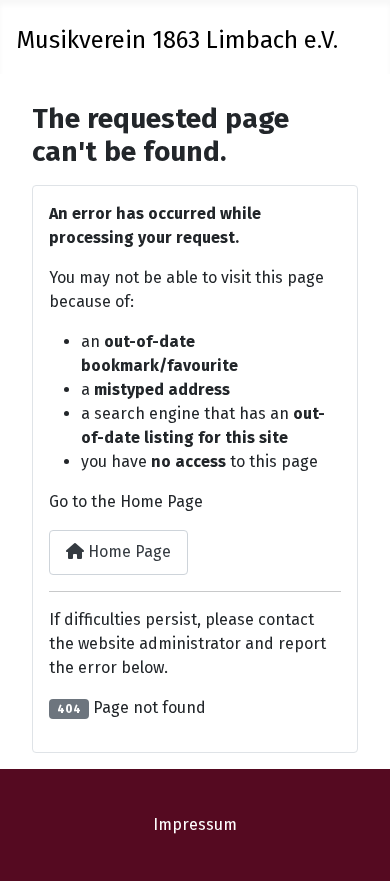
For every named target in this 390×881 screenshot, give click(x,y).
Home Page (127, 551)
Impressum (195, 824)
